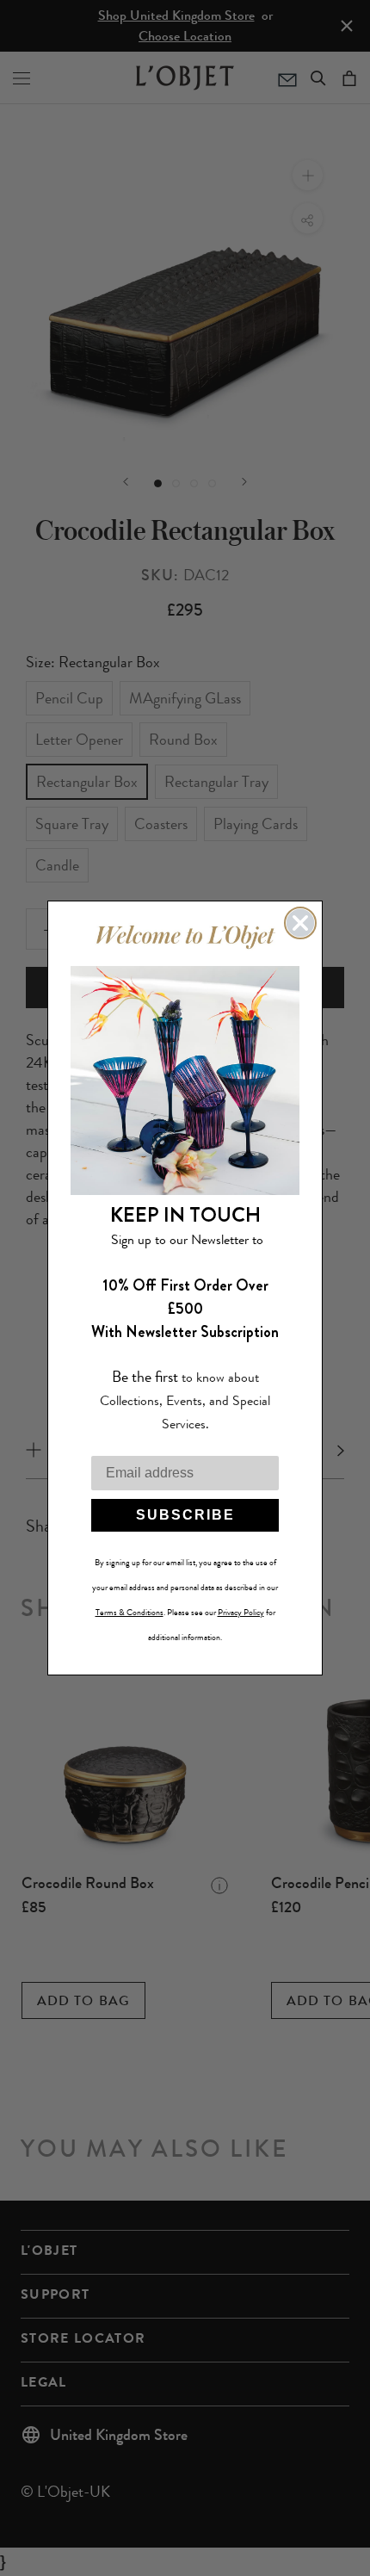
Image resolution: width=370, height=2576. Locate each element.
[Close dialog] (300, 923)
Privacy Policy (241, 1613)
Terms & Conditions (129, 1613)
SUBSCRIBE (185, 1515)
